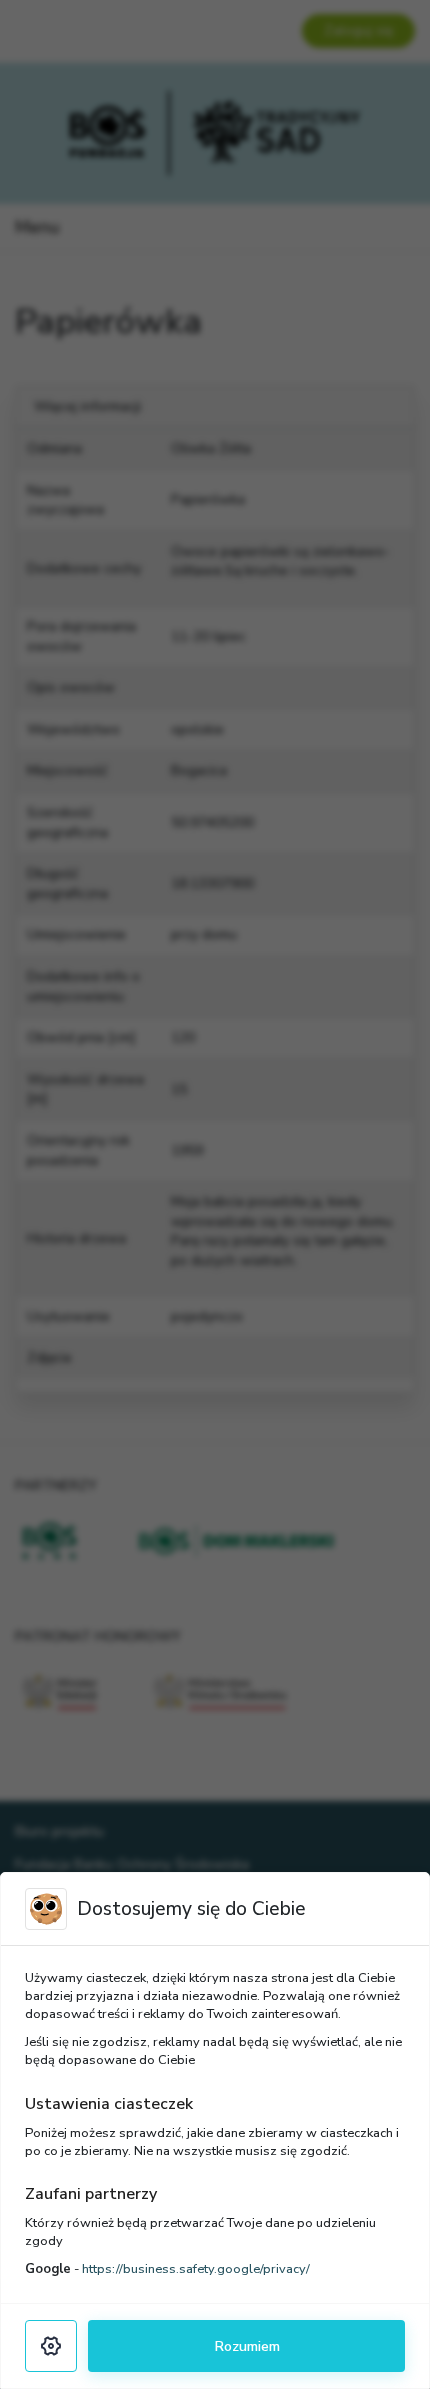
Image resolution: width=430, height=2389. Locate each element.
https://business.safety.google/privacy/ (196, 2269)
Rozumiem (247, 2346)
